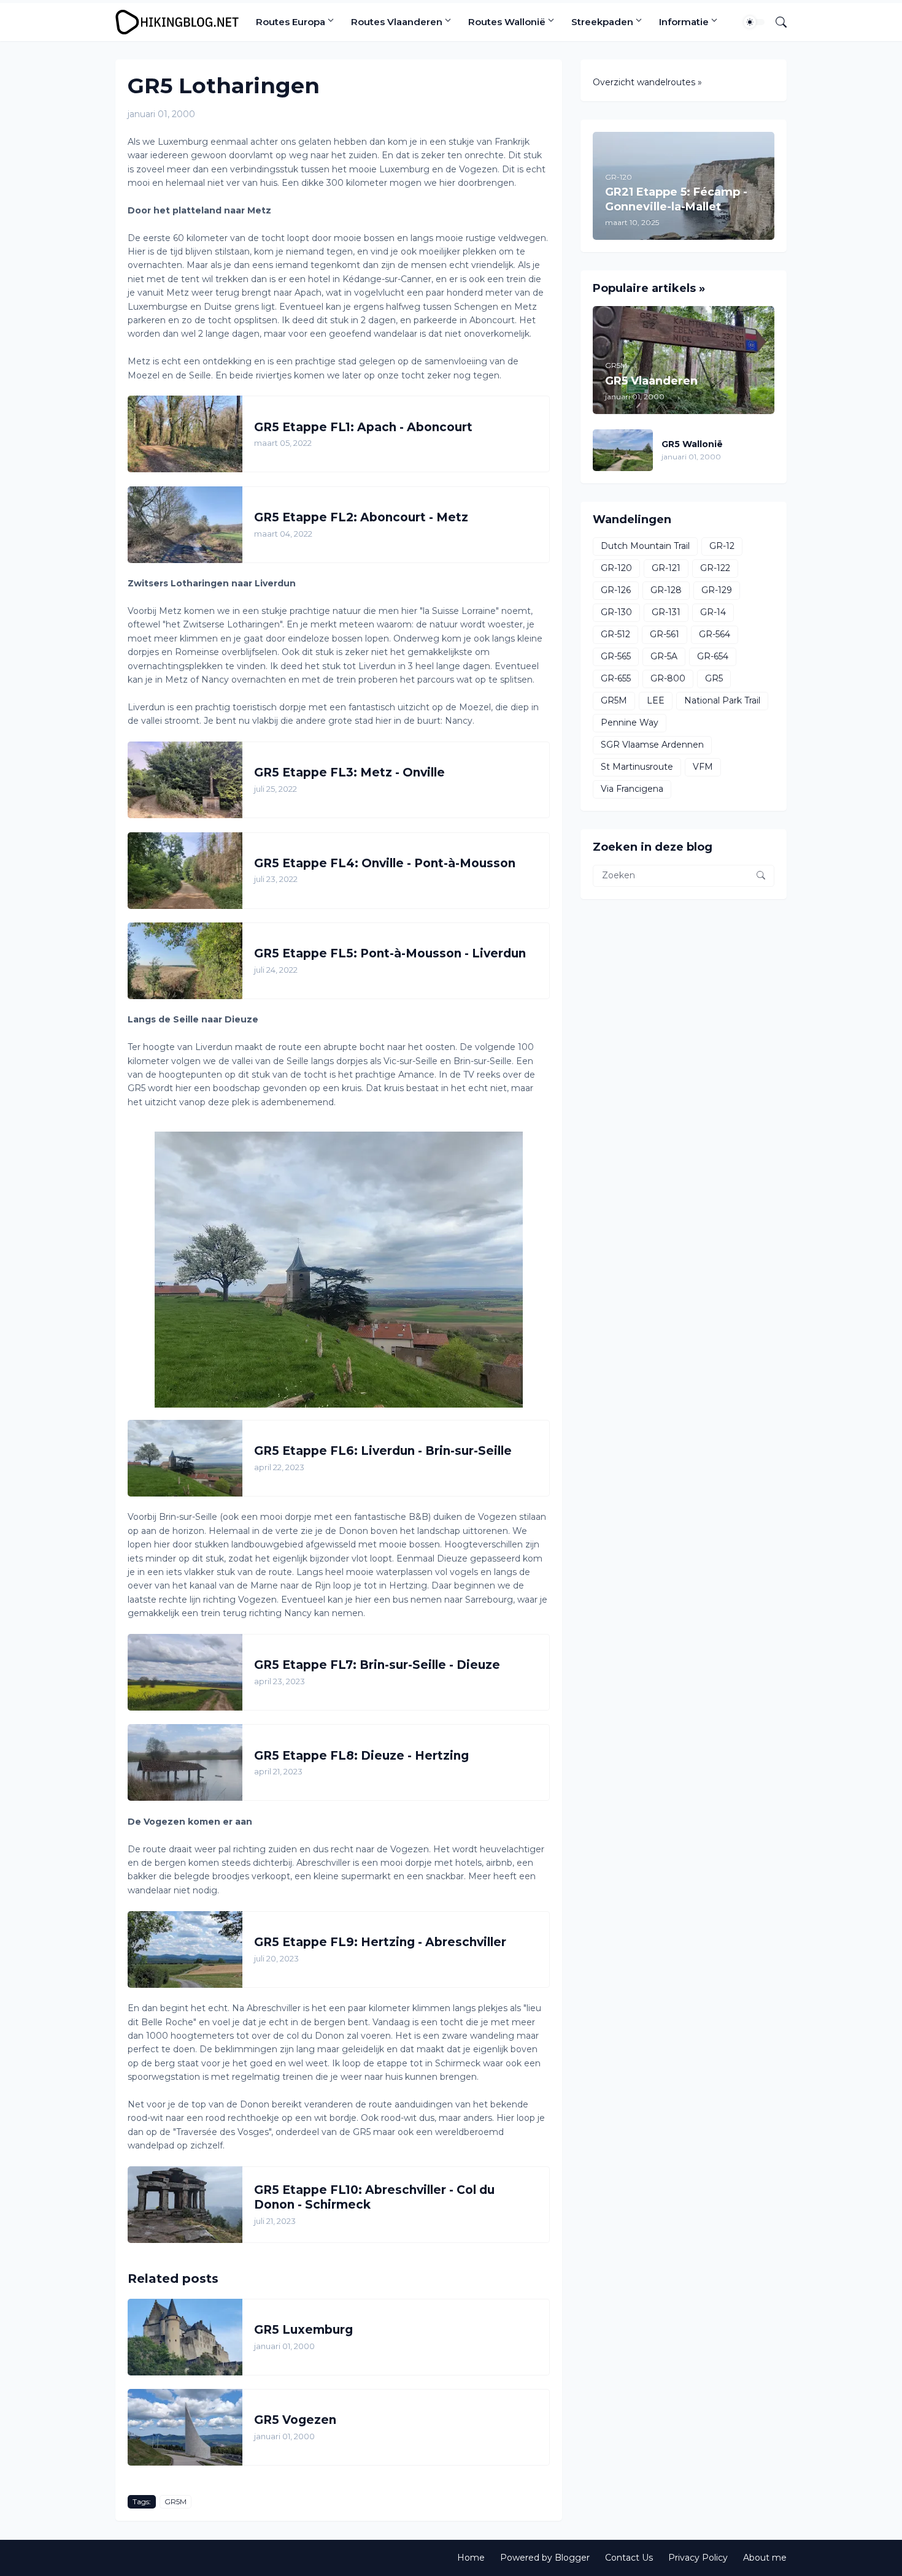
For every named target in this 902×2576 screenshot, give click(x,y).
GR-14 (713, 612)
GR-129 (717, 590)
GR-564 (715, 634)
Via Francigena (632, 789)
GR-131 (666, 612)
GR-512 (615, 634)
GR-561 (665, 634)
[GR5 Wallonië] (623, 450)
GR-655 (616, 678)
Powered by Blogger (545, 2558)
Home (471, 2558)
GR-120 (616, 568)
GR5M (175, 2501)
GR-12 (722, 546)
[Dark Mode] (754, 22)
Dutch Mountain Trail (645, 546)
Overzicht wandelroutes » (647, 82)
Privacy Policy (698, 2558)
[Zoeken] (776, 22)
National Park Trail (722, 700)
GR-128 (666, 590)
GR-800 (668, 678)
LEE (656, 700)
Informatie (684, 22)
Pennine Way (630, 723)
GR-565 (616, 656)
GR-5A (664, 656)
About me (765, 2558)
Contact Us (629, 2558)
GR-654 (713, 656)
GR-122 (715, 568)
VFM (703, 767)
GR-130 (616, 612)
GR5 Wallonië (692, 444)
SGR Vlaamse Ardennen (652, 745)
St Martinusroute (637, 767)
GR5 (714, 678)
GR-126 (616, 590)
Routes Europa (291, 22)
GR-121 (666, 568)
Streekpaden (602, 22)
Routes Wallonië (507, 22)
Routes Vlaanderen (397, 22)
